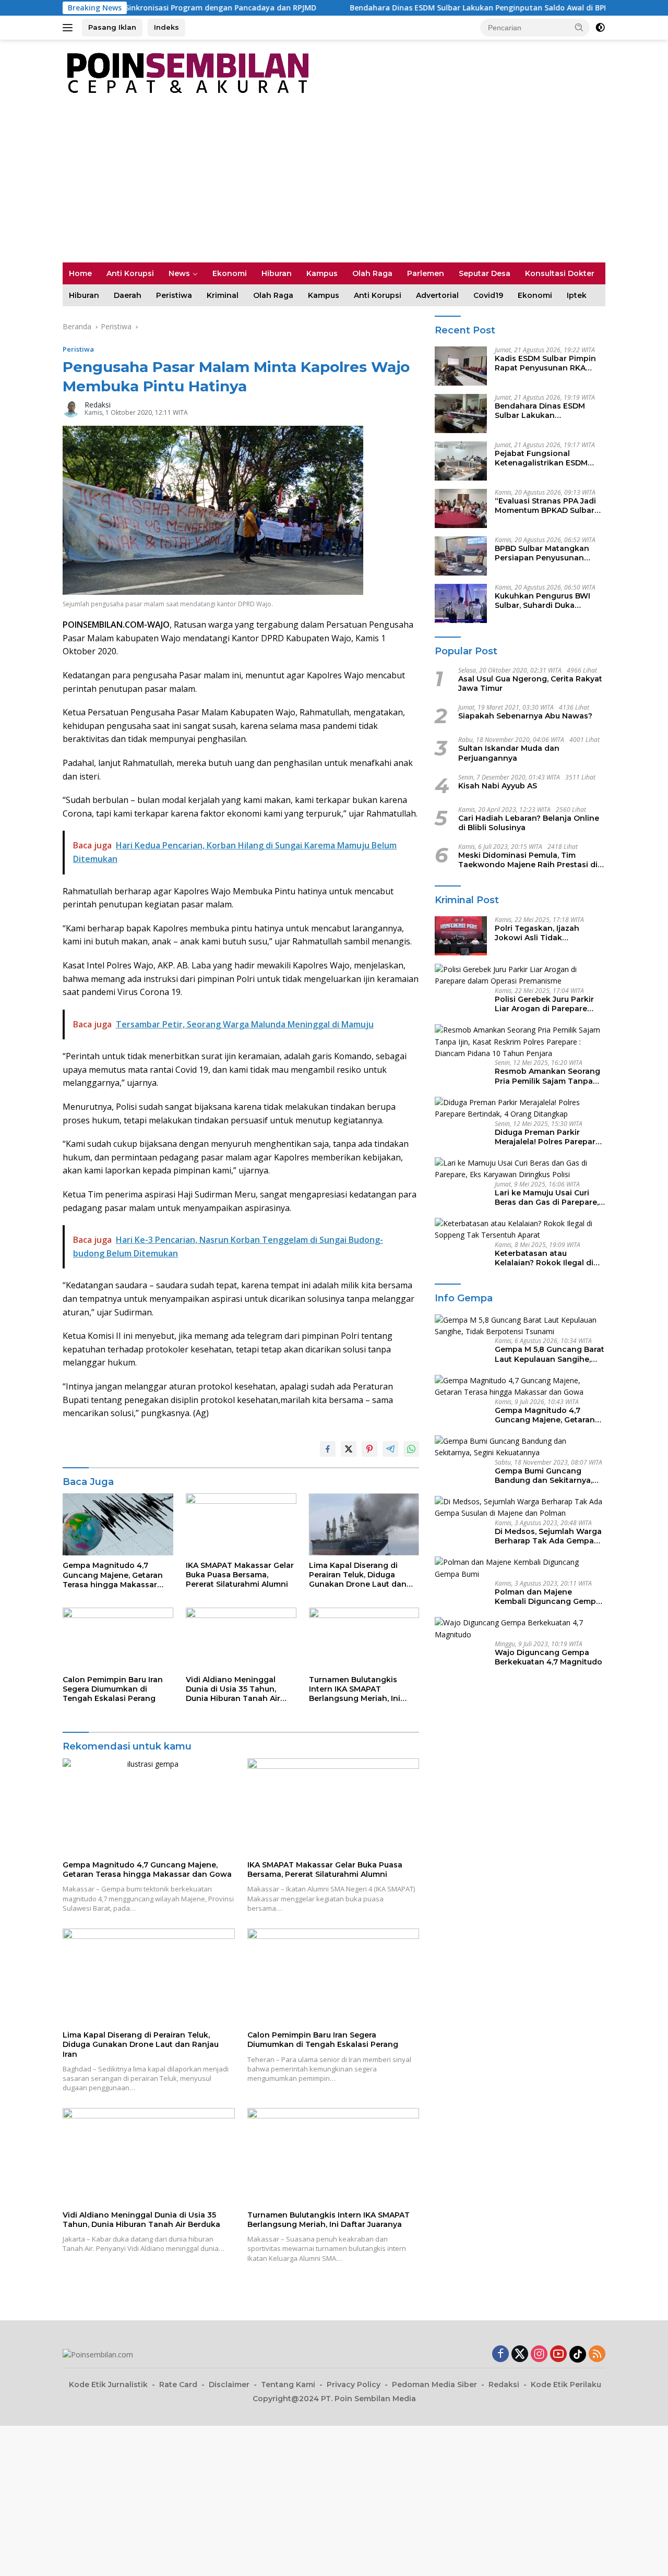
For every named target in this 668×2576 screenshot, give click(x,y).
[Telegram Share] (390, 1449)
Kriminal (223, 295)
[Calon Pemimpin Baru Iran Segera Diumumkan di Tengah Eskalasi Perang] (118, 1639)
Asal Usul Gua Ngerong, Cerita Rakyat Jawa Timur (530, 684)
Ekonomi (230, 273)
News (179, 273)
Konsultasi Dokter (560, 273)
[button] (579, 27)
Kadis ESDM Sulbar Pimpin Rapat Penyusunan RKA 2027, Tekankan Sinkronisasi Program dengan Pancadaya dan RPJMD (545, 363)
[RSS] (597, 2355)
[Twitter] (520, 2355)
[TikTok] (578, 2354)
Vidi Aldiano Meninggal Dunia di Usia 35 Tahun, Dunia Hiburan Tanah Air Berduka (233, 1689)
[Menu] (70, 28)
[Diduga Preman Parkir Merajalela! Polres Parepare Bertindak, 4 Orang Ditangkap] (520, 1109)
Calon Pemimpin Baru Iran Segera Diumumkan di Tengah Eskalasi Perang (113, 1689)
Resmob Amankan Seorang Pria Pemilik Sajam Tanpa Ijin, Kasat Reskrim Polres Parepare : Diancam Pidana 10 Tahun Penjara (547, 1076)
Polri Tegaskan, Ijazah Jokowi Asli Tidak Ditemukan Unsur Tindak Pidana (543, 933)
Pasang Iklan (112, 27)
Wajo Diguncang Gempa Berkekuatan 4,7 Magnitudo (548, 1657)
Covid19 (488, 295)
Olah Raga (372, 273)
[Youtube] (558, 2355)
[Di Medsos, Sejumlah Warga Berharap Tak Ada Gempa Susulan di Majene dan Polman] (520, 1508)
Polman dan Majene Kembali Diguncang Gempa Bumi (548, 1597)
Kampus (322, 273)
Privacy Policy (354, 2385)
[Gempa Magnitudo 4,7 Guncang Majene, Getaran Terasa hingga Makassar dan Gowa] (118, 1524)
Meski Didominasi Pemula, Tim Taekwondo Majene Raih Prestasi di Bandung (528, 860)
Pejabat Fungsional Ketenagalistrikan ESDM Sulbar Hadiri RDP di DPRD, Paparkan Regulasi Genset (546, 458)
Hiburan (277, 273)
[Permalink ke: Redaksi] (71, 408)
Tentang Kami (288, 2385)
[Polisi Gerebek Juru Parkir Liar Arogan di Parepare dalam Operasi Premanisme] (520, 975)
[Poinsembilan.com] (186, 72)
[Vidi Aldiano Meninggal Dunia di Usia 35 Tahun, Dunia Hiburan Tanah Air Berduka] (241, 1639)
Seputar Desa (485, 273)
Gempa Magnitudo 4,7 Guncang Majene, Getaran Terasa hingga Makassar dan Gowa (113, 1575)
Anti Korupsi (130, 273)
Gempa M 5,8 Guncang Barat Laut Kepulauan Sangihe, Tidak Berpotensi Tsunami (550, 1354)
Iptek (577, 295)
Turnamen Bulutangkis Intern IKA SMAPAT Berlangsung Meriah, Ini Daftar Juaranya (355, 1689)
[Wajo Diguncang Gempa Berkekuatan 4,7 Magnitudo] (520, 1629)
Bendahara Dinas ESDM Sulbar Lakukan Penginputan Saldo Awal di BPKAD (413, 8)
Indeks (166, 27)
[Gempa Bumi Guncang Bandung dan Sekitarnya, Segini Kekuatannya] (520, 1447)
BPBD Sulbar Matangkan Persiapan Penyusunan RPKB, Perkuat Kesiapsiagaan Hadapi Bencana (542, 553)
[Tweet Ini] (349, 1449)
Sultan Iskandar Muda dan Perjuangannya (509, 753)
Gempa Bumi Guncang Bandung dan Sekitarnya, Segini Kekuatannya (544, 1476)
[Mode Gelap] (600, 28)
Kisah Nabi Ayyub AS (498, 786)
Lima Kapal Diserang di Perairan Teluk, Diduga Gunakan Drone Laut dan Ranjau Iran (358, 1575)
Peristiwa (174, 295)
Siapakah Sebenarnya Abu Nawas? (525, 716)
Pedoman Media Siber (434, 2385)
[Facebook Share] (328, 1449)
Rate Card (178, 2385)
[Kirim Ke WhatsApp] (411, 1449)
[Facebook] (500, 2355)
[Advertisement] (334, 184)
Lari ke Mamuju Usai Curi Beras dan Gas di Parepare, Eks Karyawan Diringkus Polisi (547, 1197)
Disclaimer (229, 2385)
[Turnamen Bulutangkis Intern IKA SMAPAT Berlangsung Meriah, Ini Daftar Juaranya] (364, 1639)
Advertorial (437, 295)
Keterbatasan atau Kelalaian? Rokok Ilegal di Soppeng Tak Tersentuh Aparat (544, 1258)
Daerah (128, 295)
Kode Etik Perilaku (566, 2385)
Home (80, 273)
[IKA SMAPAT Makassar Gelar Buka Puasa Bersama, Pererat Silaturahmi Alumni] (241, 1524)
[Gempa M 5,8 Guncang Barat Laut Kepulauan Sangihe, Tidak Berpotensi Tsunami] (520, 1326)
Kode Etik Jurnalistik (108, 2385)
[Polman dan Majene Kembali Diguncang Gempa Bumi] (520, 1568)
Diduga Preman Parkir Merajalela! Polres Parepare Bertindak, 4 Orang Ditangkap (547, 1137)
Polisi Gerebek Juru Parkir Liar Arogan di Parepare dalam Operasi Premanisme (548, 1004)
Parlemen (426, 273)
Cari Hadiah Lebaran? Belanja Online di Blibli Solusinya (529, 823)
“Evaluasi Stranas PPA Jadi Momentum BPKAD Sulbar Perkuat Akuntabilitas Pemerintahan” (545, 506)
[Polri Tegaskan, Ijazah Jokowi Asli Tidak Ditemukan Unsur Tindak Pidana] (461, 936)
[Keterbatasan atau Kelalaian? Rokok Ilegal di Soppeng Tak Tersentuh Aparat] (520, 1230)
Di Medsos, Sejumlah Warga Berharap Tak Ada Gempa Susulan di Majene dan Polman (548, 1536)
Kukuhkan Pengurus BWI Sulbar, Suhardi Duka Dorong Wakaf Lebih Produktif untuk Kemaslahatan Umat (542, 601)
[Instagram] (539, 2355)
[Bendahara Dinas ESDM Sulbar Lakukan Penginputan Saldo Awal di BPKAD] (461, 414)
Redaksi (98, 405)
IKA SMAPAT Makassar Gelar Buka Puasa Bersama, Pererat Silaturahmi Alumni (240, 1575)
